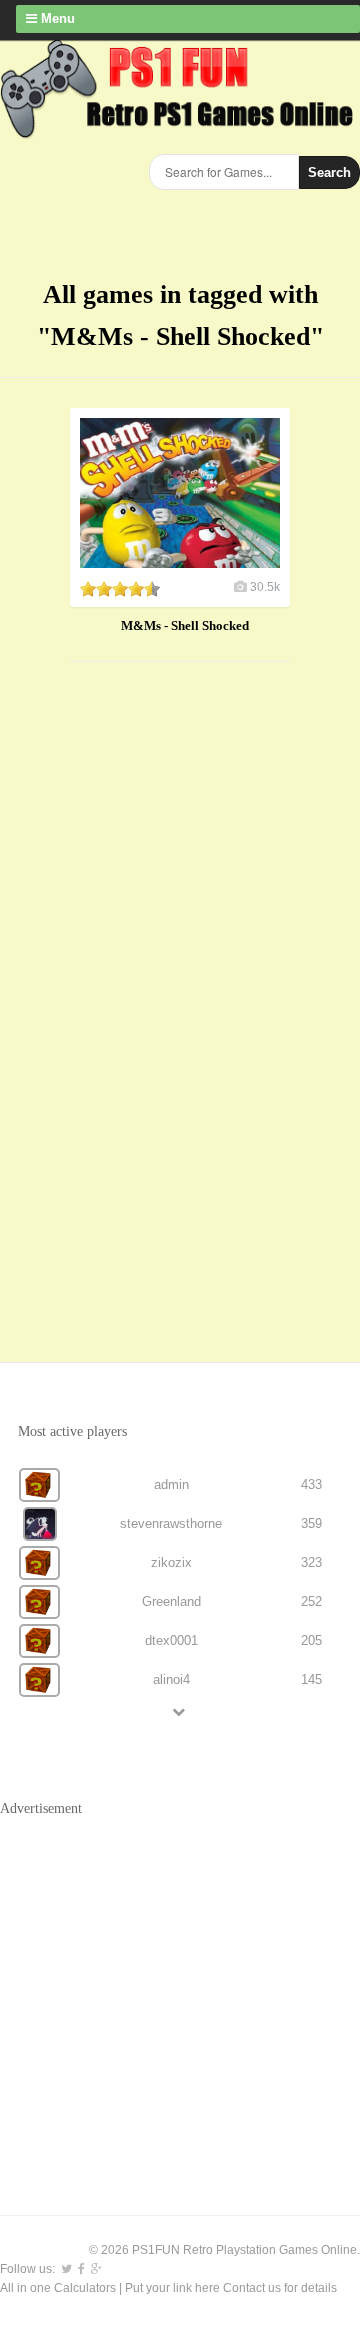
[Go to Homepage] (180, 127)
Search (329, 172)
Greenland (171, 1601)
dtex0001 (171, 1640)
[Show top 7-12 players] (180, 1711)
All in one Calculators (59, 2288)
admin (171, 1484)
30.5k (265, 587)
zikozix (171, 1562)
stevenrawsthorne (171, 1523)
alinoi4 (171, 1679)
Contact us (252, 2288)
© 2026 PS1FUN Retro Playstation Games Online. (224, 2250)
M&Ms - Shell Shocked (185, 625)
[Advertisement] (150, 992)
